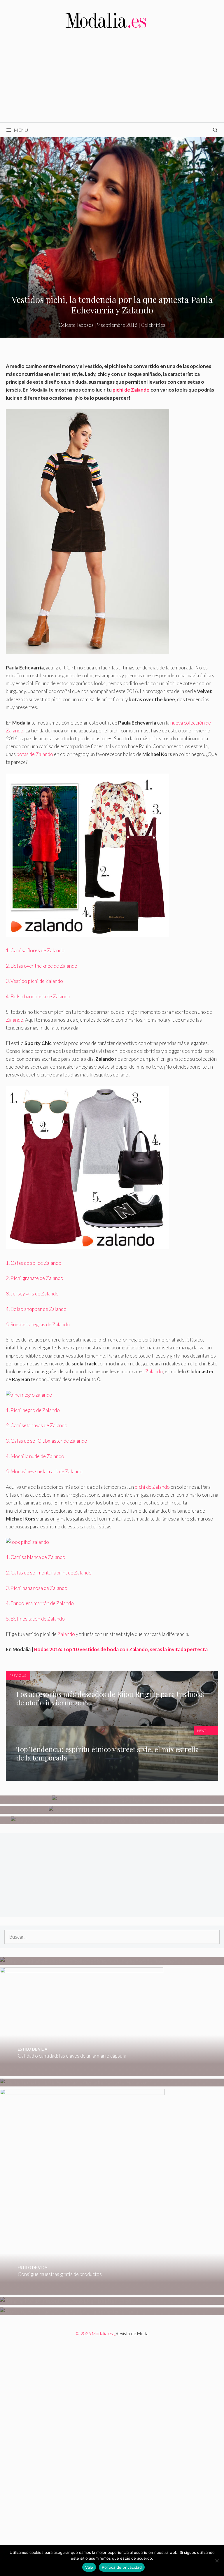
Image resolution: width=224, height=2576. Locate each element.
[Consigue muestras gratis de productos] (82, 2290)
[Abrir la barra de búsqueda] (215, 130)
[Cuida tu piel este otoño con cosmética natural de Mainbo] (112, 1810)
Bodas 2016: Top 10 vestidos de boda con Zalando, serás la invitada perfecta (121, 1649)
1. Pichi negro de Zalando (33, 1410)
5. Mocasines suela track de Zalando (44, 1471)
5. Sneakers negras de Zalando (38, 1324)
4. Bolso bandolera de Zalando (38, 996)
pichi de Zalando (131, 390)
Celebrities (153, 325)
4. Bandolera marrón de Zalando (40, 1603)
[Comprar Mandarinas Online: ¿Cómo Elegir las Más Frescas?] (67, 2301)
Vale (89, 2567)
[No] (217, 2561)
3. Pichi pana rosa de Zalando (37, 1588)
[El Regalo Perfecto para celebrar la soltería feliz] (69, 2311)
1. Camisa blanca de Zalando (36, 1557)
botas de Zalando (34, 754)
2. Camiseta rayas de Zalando (37, 1425)
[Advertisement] (112, 79)
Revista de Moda (132, 2333)
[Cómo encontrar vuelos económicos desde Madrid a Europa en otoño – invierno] (87, 1961)
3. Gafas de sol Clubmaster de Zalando (47, 1441)
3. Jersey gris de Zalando (32, 1294)
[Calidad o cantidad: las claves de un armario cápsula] (82, 2072)
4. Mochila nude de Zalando (35, 1456)
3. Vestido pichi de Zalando (34, 981)
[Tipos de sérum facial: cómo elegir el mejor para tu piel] (112, 1799)
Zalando (15, 1020)
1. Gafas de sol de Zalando (34, 1263)
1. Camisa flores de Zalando (35, 950)
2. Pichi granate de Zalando (35, 1278)
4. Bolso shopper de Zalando (36, 1309)
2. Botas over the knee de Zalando (42, 966)
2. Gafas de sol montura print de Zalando (49, 1573)
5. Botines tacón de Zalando (35, 1619)
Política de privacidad (122, 2567)
